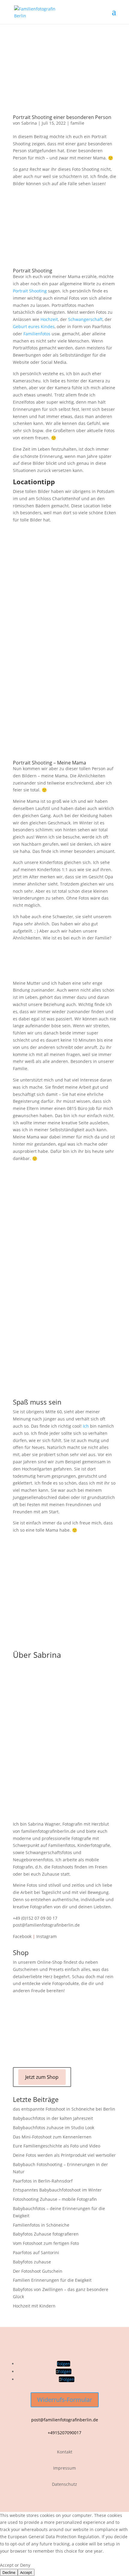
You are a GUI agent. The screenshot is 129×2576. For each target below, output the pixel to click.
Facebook (22, 1936)
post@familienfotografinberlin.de (46, 1925)
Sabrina (29, 123)
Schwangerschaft (85, 319)
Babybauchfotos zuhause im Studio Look (54, 2128)
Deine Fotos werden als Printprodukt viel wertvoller (64, 2155)
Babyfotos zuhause (32, 2262)
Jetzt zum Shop (42, 2077)
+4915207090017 (64, 2433)
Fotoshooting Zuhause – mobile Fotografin (55, 2199)
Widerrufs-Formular (65, 2400)
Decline (9, 2572)
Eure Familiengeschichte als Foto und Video (57, 2146)
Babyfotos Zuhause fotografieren (46, 2234)
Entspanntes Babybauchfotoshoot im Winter (57, 2190)
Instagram (46, 1936)
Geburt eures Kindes (34, 326)
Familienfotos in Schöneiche (41, 2225)
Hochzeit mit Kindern (34, 2306)
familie (77, 123)
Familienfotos (37, 334)
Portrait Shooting (30, 291)
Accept (26, 2572)
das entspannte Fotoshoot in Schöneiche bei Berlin (64, 2109)
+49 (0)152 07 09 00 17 (35, 1918)
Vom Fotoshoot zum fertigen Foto (46, 2243)
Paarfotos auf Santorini (36, 2253)
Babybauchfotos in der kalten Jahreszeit (53, 2118)
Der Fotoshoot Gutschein (38, 2271)
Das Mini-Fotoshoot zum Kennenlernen (52, 2137)
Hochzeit (49, 319)
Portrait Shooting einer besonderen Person (62, 117)
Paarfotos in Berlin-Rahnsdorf (43, 2181)
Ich (86, 1426)
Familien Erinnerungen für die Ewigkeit (52, 2280)
